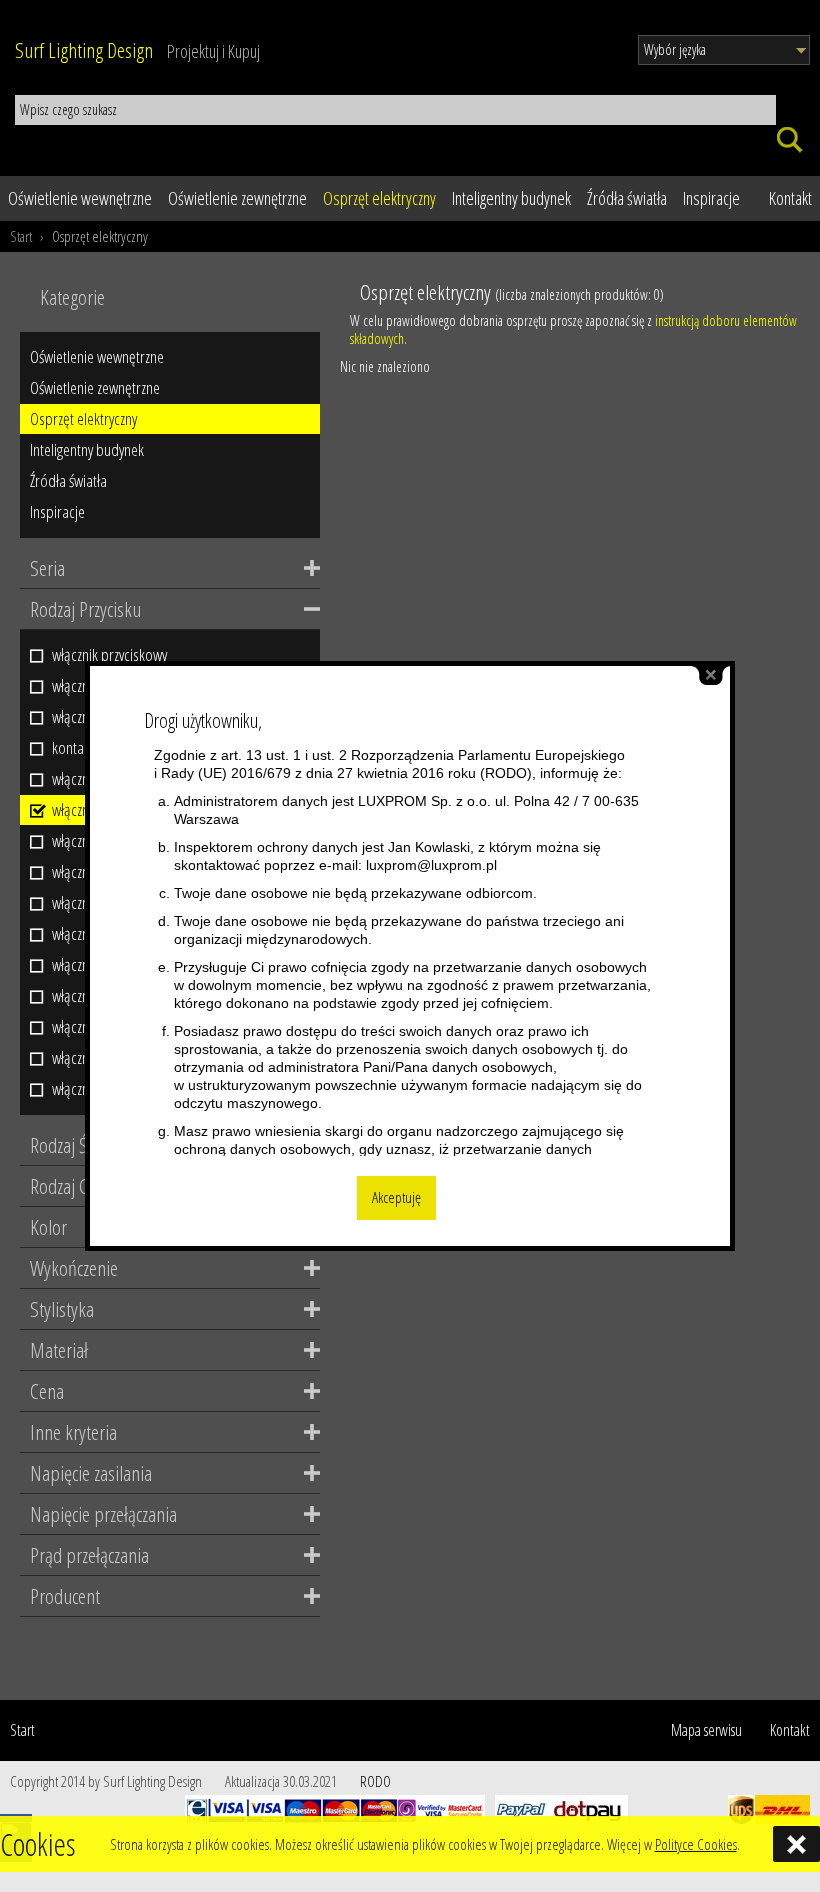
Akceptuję (396, 1197)
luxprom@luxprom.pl (431, 865)
